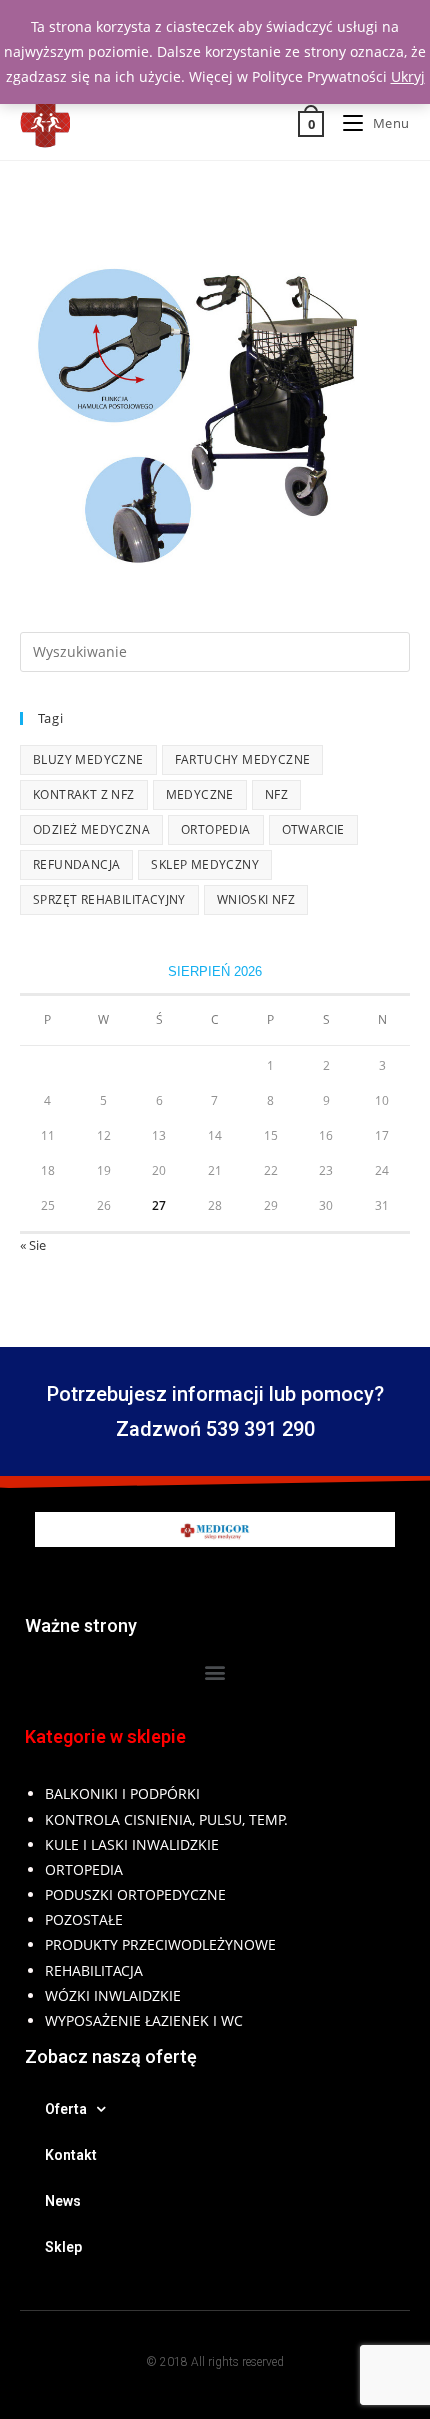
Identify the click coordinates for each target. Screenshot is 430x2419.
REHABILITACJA (94, 1970)
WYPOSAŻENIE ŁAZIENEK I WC (144, 2020)
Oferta (66, 2109)
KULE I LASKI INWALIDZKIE (132, 1844)
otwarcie (313, 829)
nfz (276, 794)
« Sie (33, 1245)
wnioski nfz (256, 899)
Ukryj (408, 76)
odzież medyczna (91, 829)
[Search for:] (215, 650)
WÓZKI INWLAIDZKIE (113, 1995)
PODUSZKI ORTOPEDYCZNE (135, 1894)
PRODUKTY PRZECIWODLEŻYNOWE (160, 1944)
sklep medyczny (205, 864)
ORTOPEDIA (84, 1869)
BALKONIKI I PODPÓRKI (122, 1793)
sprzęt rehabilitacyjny (109, 899)
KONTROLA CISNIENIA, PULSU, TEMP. (166, 1819)
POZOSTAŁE (84, 1919)
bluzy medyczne (88, 759)
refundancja (76, 864)
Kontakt (71, 2155)
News (63, 2201)
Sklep (63, 2247)
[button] (215, 1671)
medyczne (200, 794)
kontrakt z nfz (84, 794)
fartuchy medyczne (243, 759)
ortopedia (216, 829)
